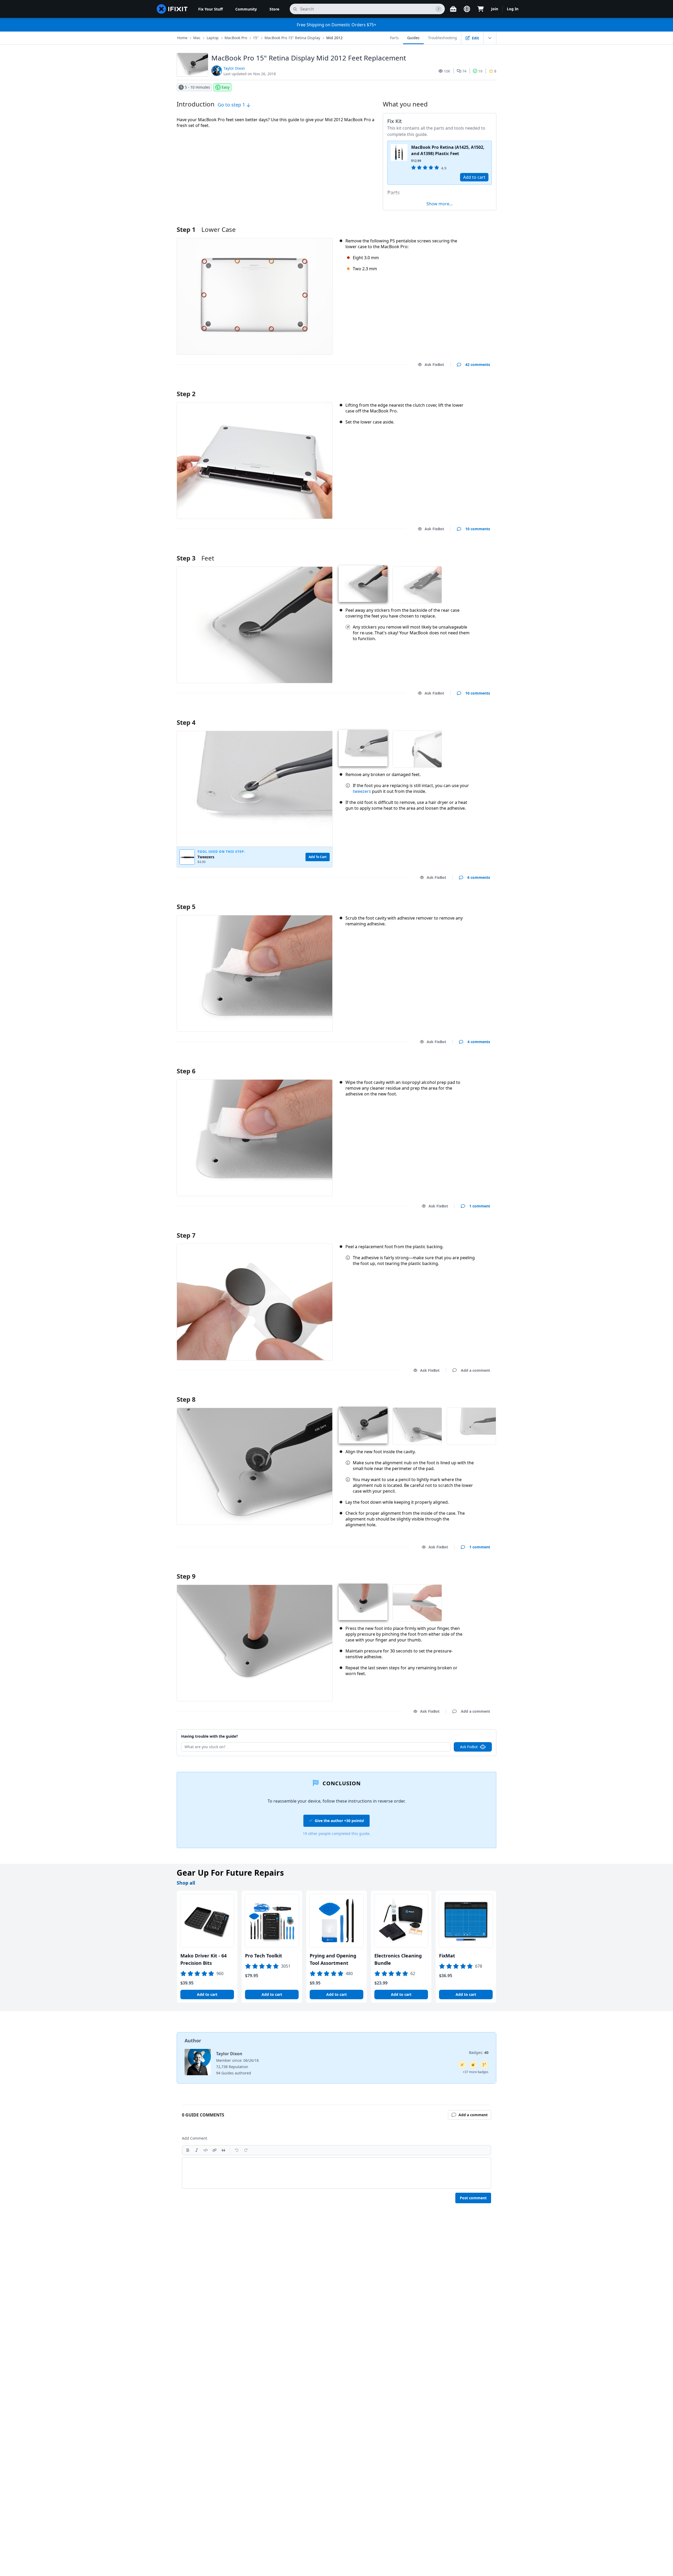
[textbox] (336, 2173)
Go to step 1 (232, 105)
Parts (394, 38)
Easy (226, 87)
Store (274, 9)
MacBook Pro (236, 38)
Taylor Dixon (234, 68)
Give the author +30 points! (339, 1821)
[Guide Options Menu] (490, 38)
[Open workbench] (453, 9)
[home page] (172, 9)
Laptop (213, 38)
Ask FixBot (434, 364)
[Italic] (197, 2150)
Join (495, 9)
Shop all (186, 1883)
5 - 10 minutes (197, 87)
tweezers (362, 791)
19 (480, 71)
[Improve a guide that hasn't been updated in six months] (484, 2065)
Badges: (479, 2052)
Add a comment (470, 387)
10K (447, 71)
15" (256, 38)
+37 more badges (476, 2072)
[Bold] (188, 2150)
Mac (197, 38)
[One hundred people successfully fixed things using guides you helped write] (462, 2065)
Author (193, 2041)
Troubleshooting (442, 38)
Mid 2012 (334, 38)
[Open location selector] (467, 9)
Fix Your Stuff (210, 9)
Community (246, 9)
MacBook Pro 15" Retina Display (292, 38)
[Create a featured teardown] (473, 2065)
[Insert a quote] (223, 2150)
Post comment (473, 2198)
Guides (413, 38)
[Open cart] (481, 9)
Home (182, 38)
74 (464, 71)
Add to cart (474, 177)
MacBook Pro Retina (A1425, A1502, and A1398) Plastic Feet (448, 150)
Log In (513, 9)
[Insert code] (206, 2150)
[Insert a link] (215, 2150)
